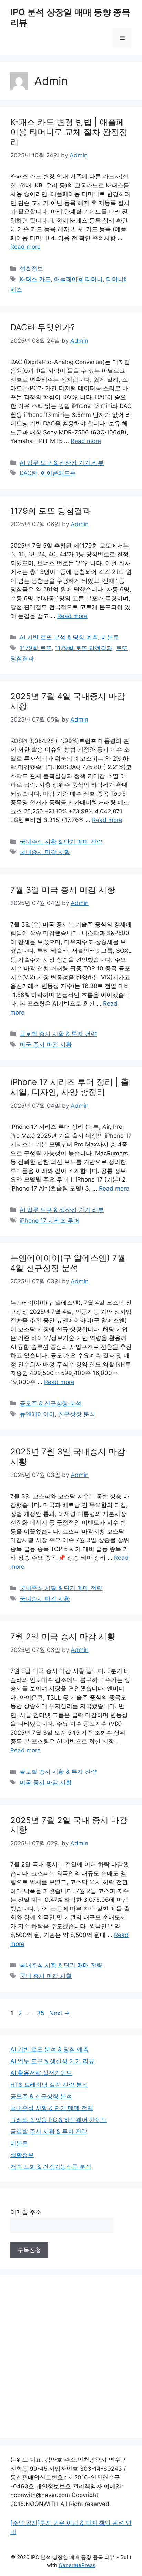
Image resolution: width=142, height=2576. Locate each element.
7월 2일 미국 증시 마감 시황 (63, 1637)
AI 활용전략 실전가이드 (41, 2073)
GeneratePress (77, 2565)
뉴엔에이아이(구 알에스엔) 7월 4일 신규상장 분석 (68, 1263)
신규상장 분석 (77, 1414)
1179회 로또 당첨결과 (50, 511)
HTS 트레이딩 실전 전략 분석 (49, 2085)
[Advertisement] (71, 2357)
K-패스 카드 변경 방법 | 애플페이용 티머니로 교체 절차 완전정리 (69, 132)
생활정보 (31, 268)
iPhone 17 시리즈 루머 (49, 1221)
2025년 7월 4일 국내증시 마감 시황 (68, 701)
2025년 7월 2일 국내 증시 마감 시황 (69, 1825)
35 (41, 2013)
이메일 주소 (26, 2212)
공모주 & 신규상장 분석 (50, 1403)
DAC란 (28, 473)
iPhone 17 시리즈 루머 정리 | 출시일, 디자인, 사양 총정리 (70, 1087)
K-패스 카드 (35, 279)
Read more (26, 247)
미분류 (110, 637)
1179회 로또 (36, 648)
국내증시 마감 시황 (45, 852)
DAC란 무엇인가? (43, 327)
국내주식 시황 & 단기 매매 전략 (61, 842)
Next (59, 2013)
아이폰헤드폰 (58, 473)
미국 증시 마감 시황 (46, 1045)
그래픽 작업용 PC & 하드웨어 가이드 (59, 2120)
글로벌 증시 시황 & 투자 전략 (58, 1034)
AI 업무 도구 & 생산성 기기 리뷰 (62, 463)
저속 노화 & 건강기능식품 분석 (51, 2167)
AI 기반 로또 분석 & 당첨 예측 (59, 637)
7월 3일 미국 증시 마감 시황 (63, 890)
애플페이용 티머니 (78, 279)
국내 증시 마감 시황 (46, 1976)
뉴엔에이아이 (37, 1414)
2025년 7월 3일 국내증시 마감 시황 (68, 1457)
